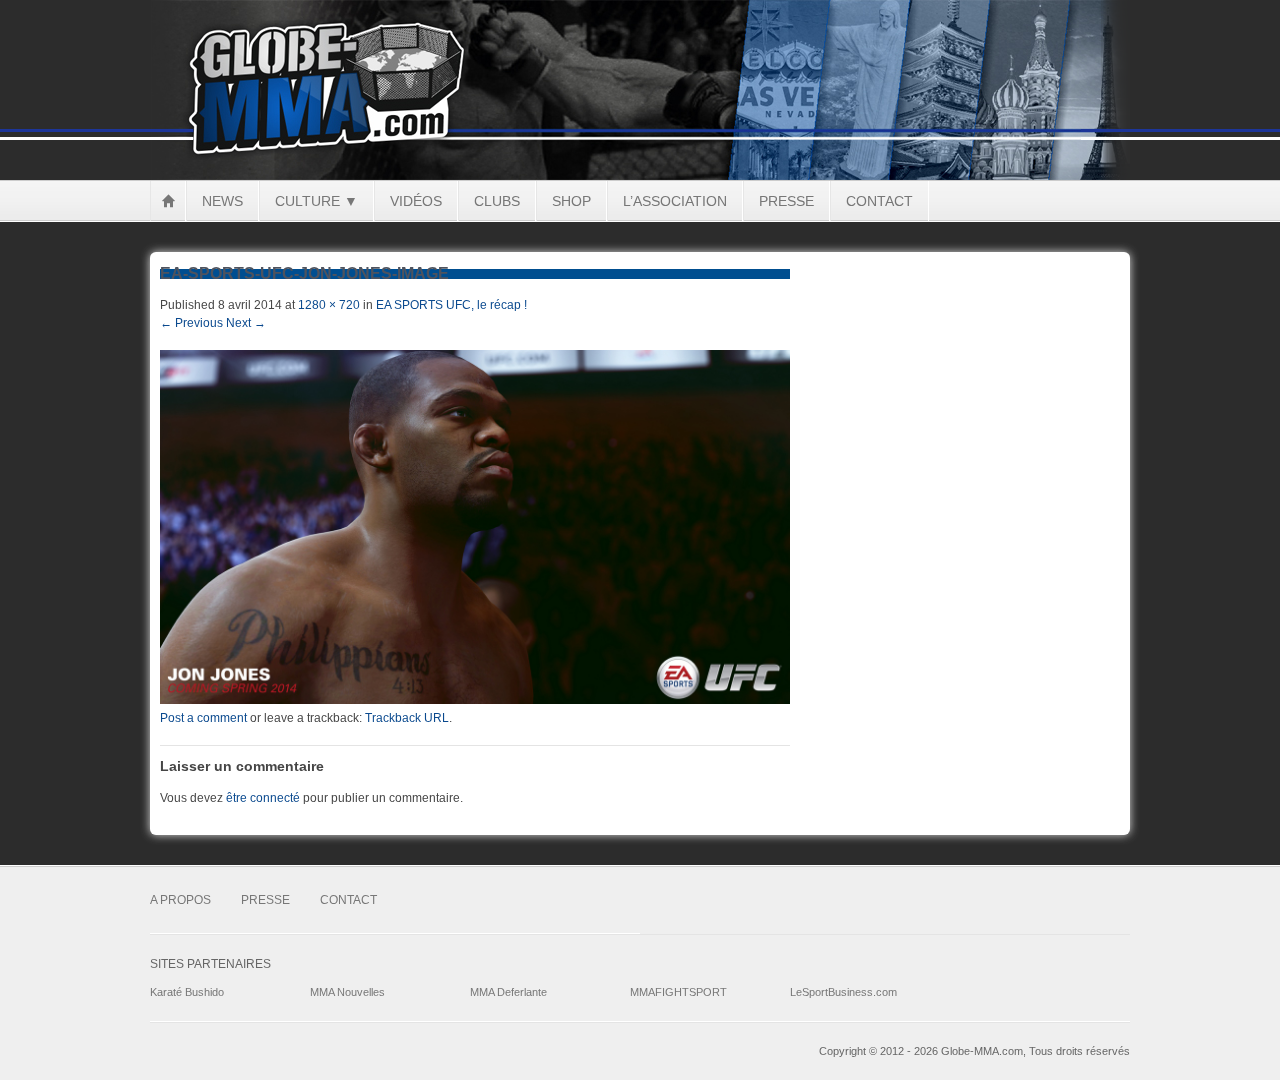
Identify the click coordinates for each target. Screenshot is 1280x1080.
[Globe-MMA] (640, 176)
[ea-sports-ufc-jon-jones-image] (475, 700)
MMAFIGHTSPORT (678, 992)
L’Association (675, 201)
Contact (879, 201)
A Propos (180, 900)
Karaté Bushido (187, 992)
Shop (571, 201)
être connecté (263, 798)
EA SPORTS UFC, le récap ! (451, 305)
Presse (786, 201)
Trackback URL (407, 718)
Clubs (497, 201)
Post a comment (203, 718)
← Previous (191, 323)
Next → (246, 323)
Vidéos (416, 201)
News (222, 201)
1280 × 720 (329, 305)
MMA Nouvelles (347, 992)
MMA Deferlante (508, 992)
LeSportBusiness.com (843, 992)
